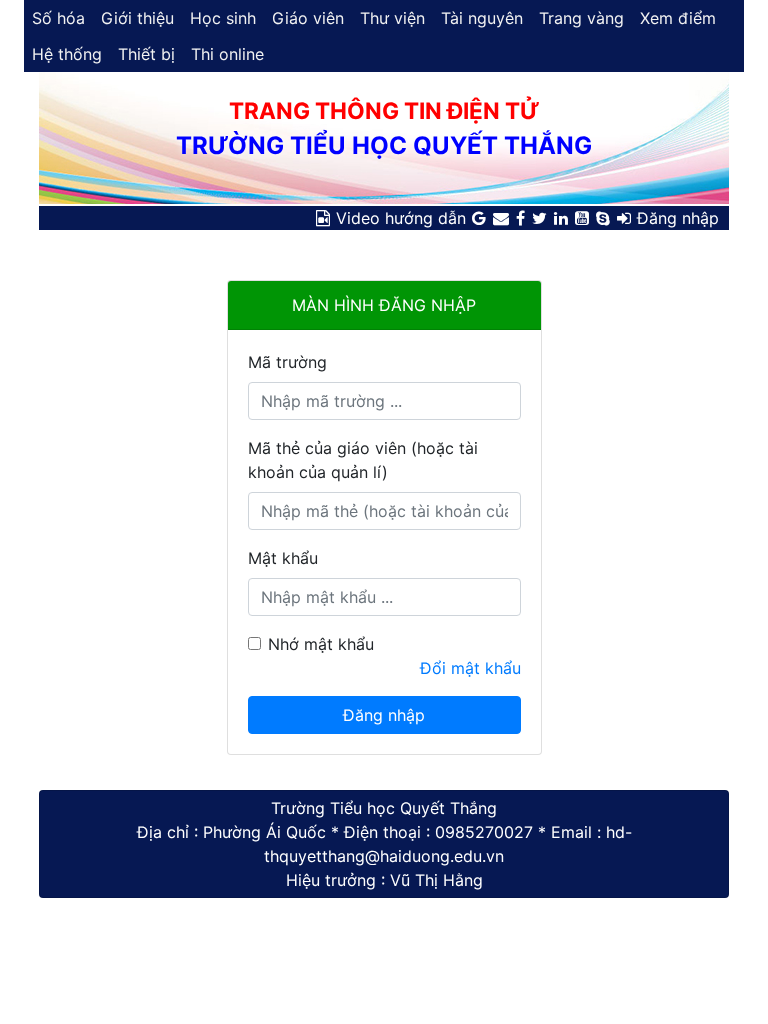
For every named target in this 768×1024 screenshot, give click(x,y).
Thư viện (392, 18)
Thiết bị (146, 54)
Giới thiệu (137, 18)
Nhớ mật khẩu (321, 644)
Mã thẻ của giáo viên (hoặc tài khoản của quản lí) (363, 460)
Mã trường (287, 362)
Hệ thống (67, 54)
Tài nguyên (482, 18)
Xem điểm (678, 18)
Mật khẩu (283, 558)
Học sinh (223, 18)
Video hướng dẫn (401, 218)
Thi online (227, 54)
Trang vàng (581, 18)
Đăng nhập (678, 218)
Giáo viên (308, 18)
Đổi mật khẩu (470, 668)
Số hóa (58, 18)
